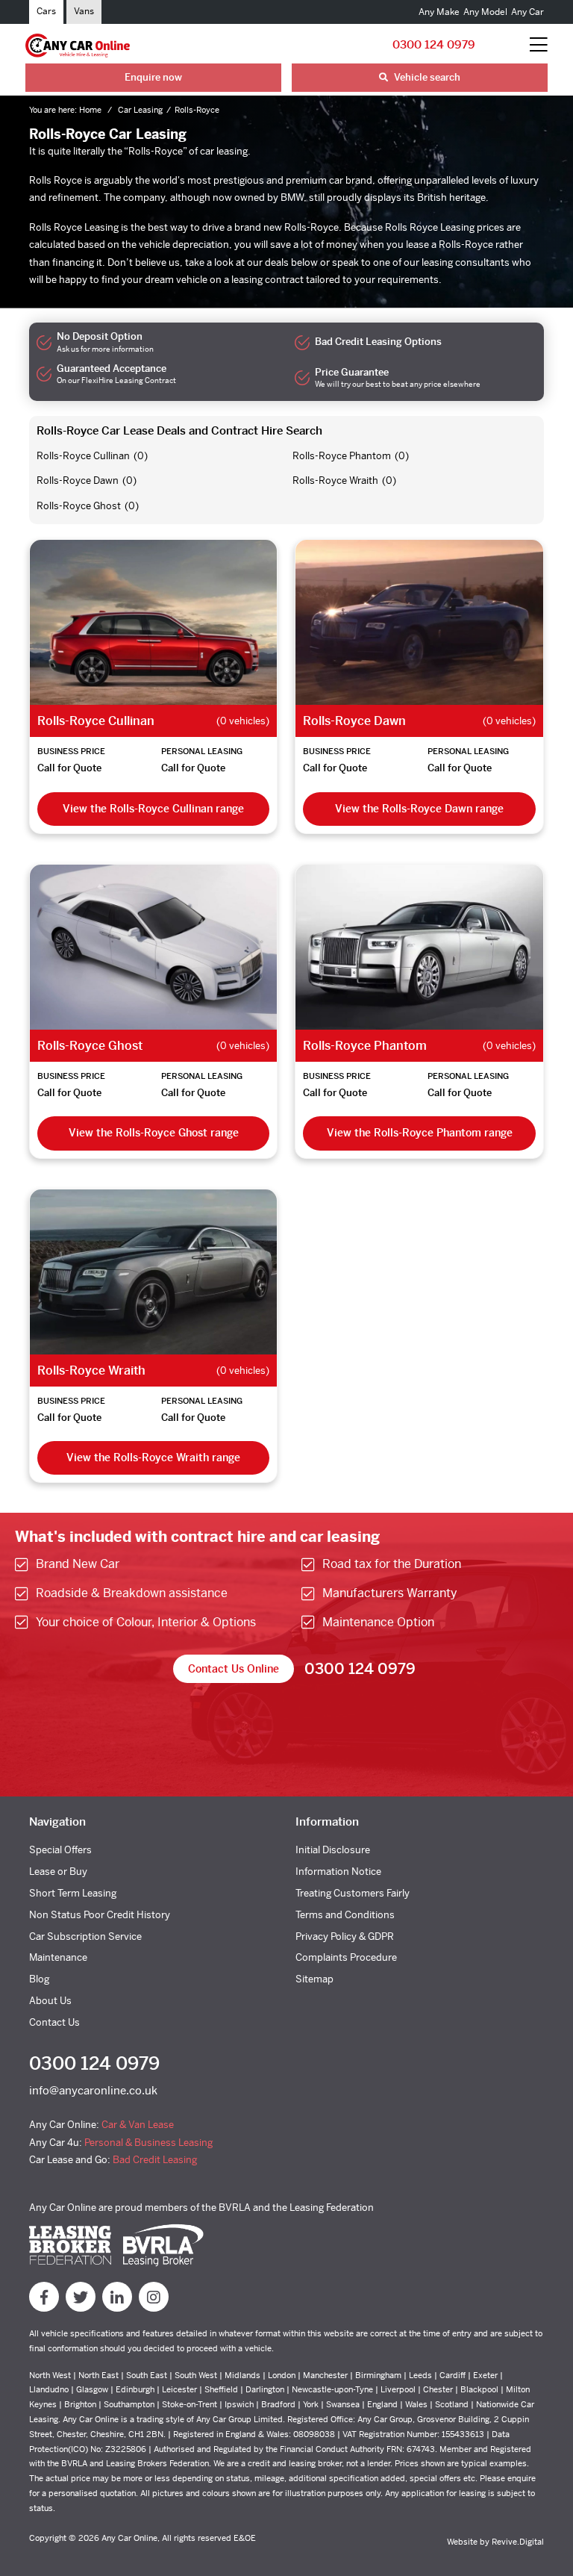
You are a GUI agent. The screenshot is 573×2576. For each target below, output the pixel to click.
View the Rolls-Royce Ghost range (154, 1133)
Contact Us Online (234, 1669)
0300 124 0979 (434, 44)
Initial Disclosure (333, 1850)
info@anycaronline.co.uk (93, 2090)
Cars (46, 11)
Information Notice (338, 1872)
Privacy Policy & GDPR (345, 1936)
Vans (84, 11)
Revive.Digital (518, 2542)
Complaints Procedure (346, 1957)
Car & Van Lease (138, 2125)
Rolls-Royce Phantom (342, 456)
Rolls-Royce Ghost (79, 506)
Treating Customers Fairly (353, 1893)
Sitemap (314, 1979)
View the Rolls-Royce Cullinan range (153, 809)
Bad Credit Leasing (155, 2160)
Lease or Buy (58, 1872)
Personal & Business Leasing (148, 2143)
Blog (39, 1979)
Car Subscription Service (85, 1936)
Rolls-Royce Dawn (78, 480)
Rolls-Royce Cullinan (83, 456)
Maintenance (58, 1957)
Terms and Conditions (345, 1915)
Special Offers (60, 1850)
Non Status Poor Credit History (100, 1915)
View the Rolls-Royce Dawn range (419, 809)
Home (91, 110)
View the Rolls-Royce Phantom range (420, 1133)
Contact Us (54, 2022)
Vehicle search (426, 77)
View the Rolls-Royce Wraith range (153, 1457)
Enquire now (153, 77)
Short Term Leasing (73, 1893)
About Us (50, 2001)
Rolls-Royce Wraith (335, 480)
